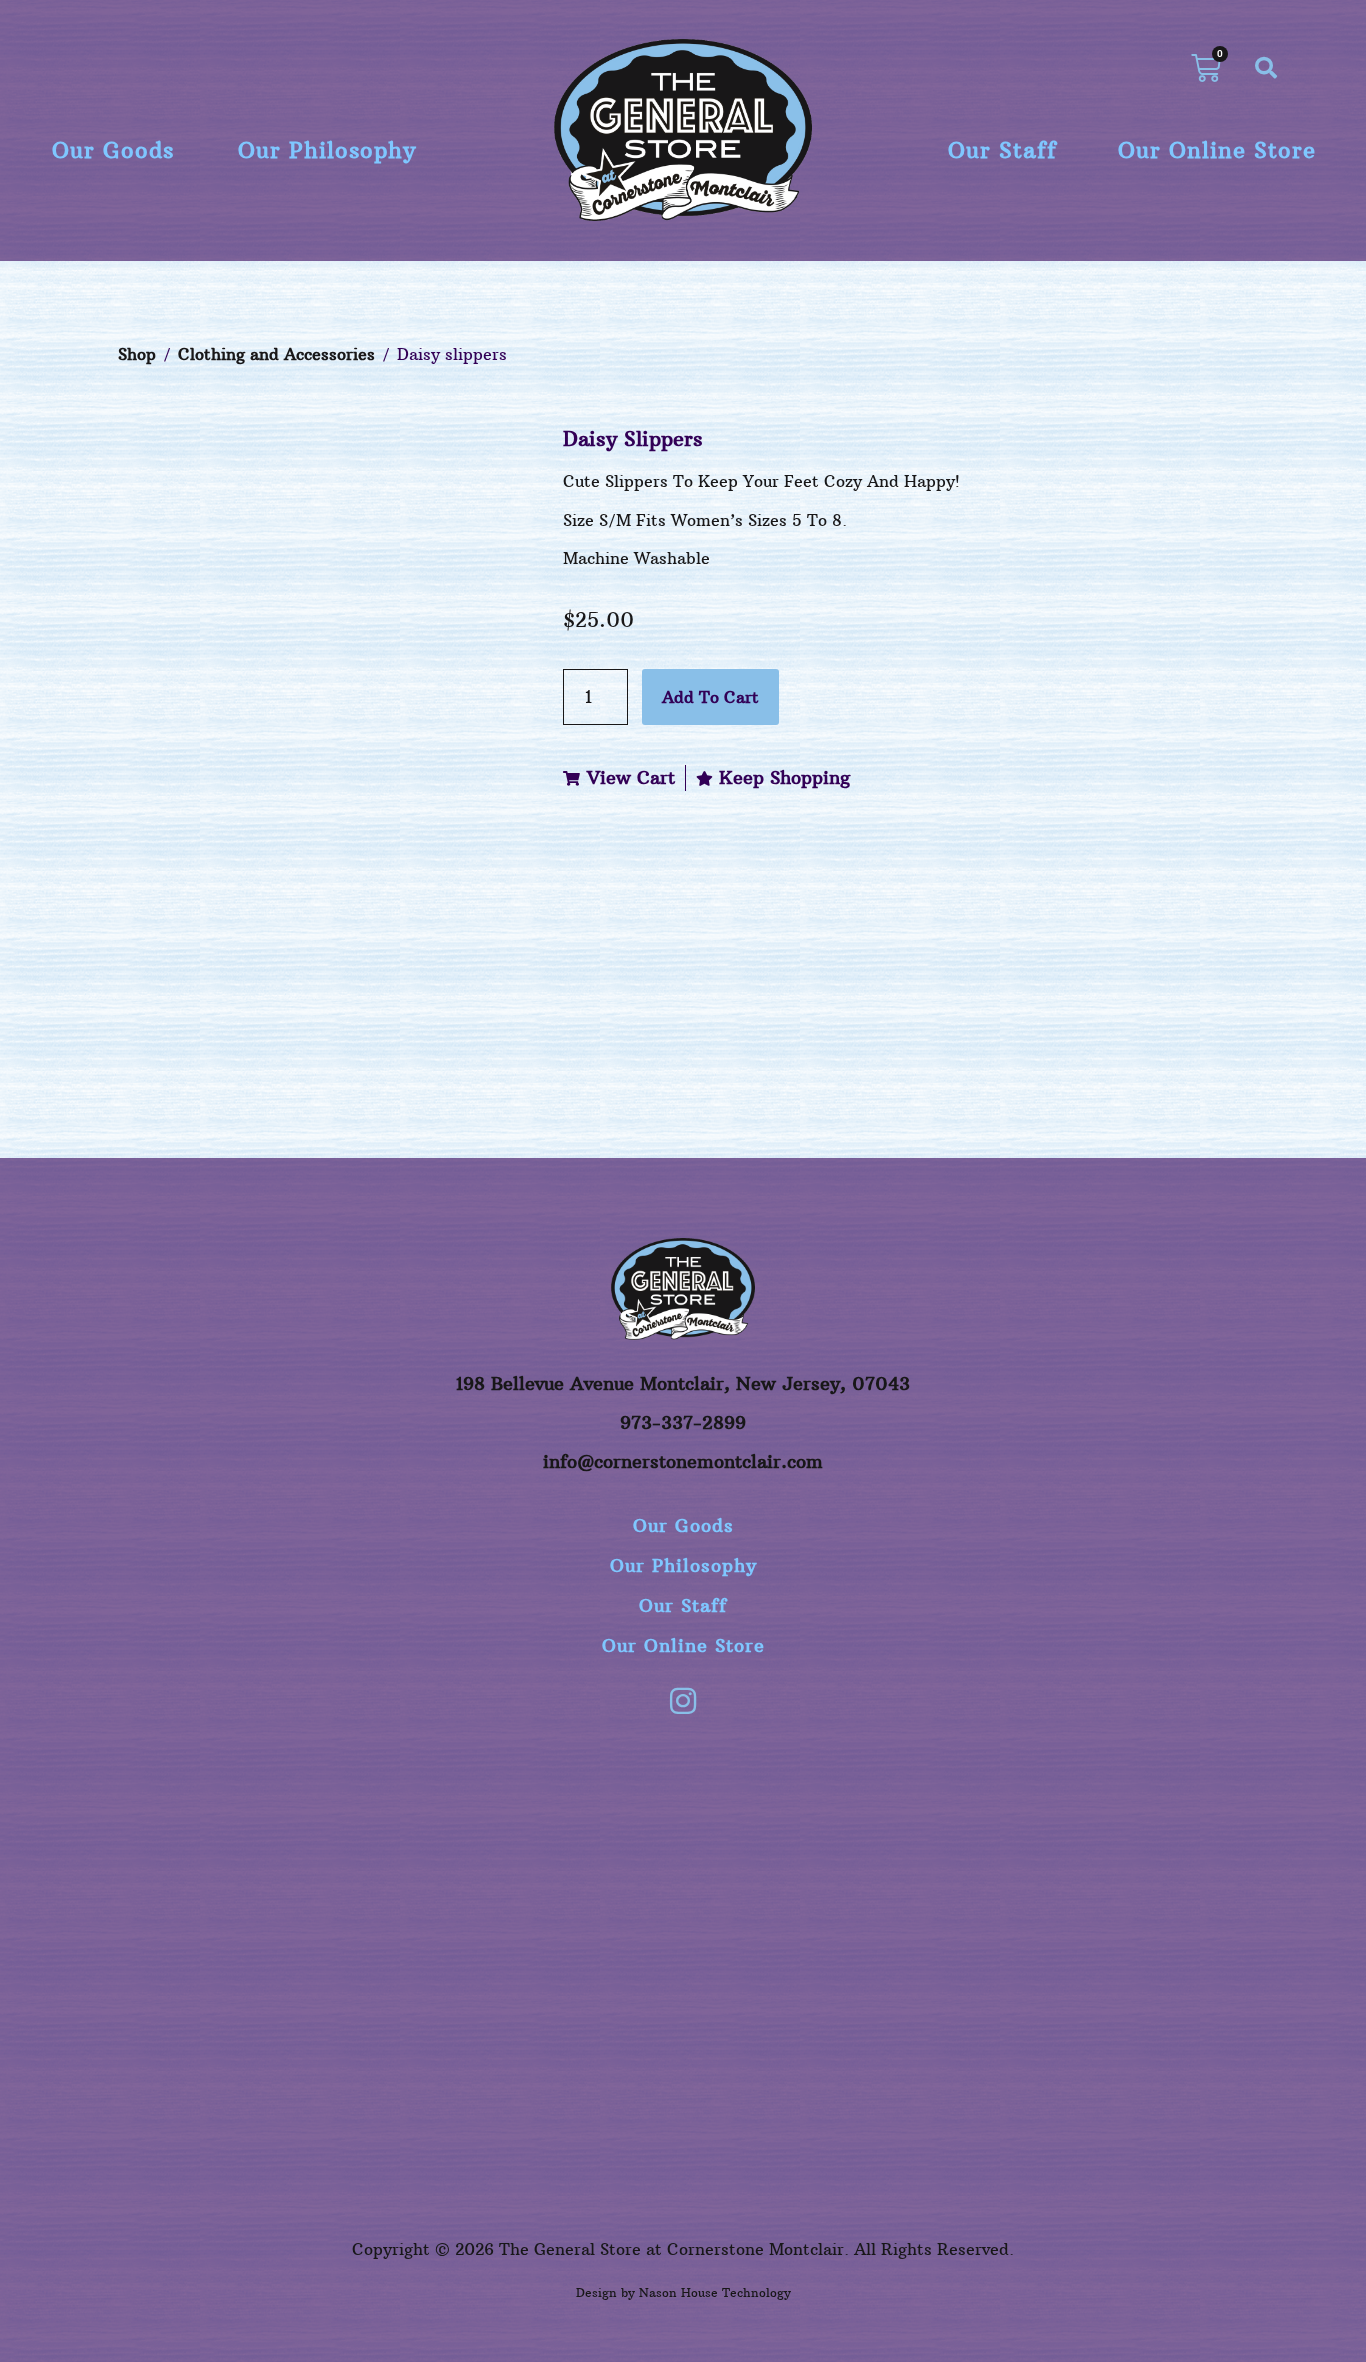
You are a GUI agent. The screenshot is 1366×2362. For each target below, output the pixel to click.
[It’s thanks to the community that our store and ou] (1135, 1907)
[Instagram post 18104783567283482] (683, 1787)
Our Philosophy (327, 150)
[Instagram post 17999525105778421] (457, 1787)
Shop (137, 354)
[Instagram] (683, 1701)
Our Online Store (1217, 150)
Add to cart (710, 697)
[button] (1266, 68)
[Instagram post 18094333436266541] (909, 1787)
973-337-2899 (683, 1422)
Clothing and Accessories (276, 354)
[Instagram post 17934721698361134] (231, 1787)
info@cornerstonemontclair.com (683, 1461)
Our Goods (113, 150)
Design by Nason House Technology (683, 2292)
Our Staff (1002, 150)
